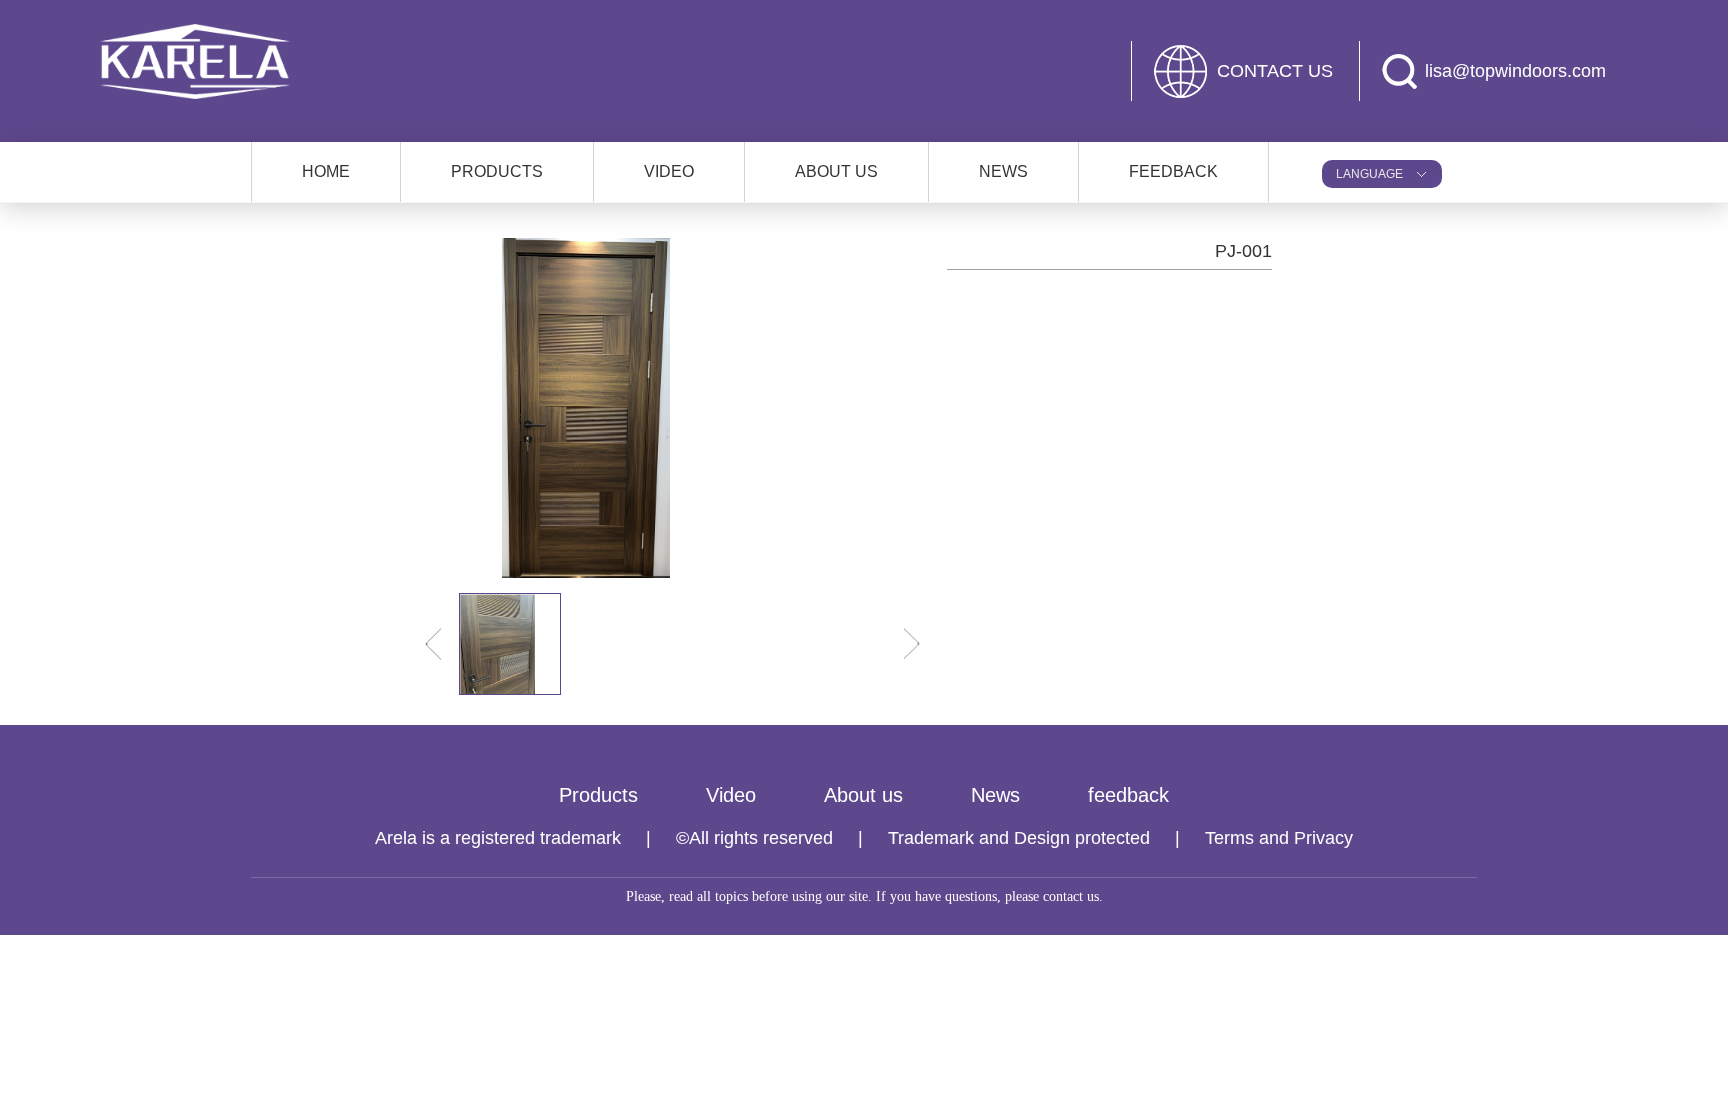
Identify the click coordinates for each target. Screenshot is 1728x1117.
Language (1369, 174)
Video (731, 795)
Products (598, 795)
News (995, 795)
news (1003, 171)
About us (863, 795)
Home (326, 171)
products (497, 171)
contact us (1275, 71)
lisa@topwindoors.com (1515, 71)
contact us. (1073, 896)
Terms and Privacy (1279, 838)
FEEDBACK (1173, 171)
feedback (1128, 795)
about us (836, 171)
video (669, 171)
